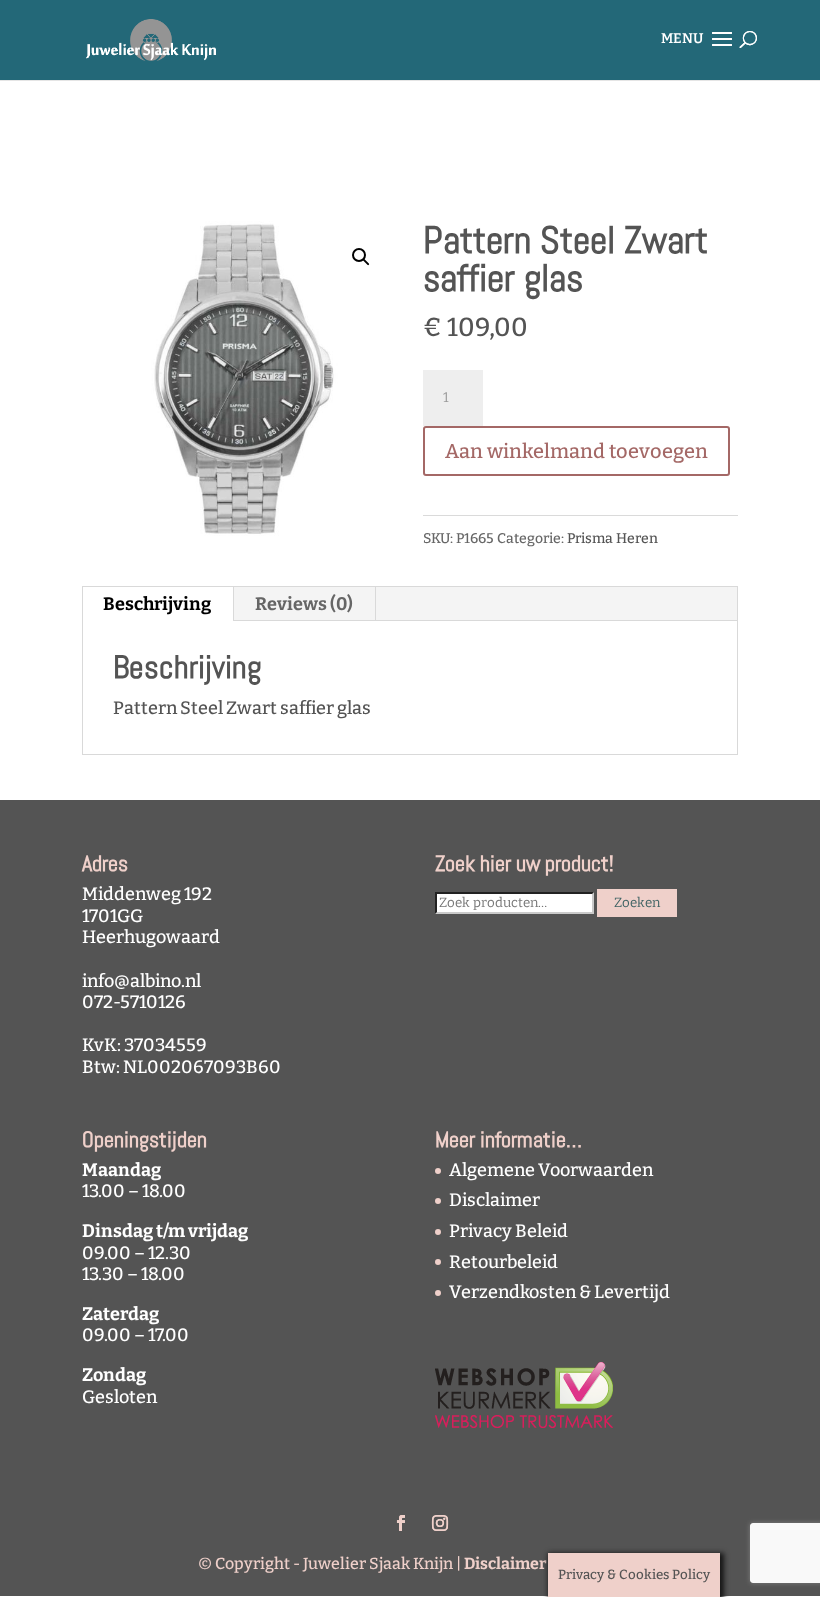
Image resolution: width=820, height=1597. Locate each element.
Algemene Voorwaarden (551, 1170)
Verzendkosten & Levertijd (559, 1292)
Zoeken (637, 903)
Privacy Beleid (508, 1231)
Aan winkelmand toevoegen (576, 451)
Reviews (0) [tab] (304, 604)
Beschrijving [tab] (157, 604)
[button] (361, 257)
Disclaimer (494, 1200)
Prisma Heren (612, 538)
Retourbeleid (503, 1262)
